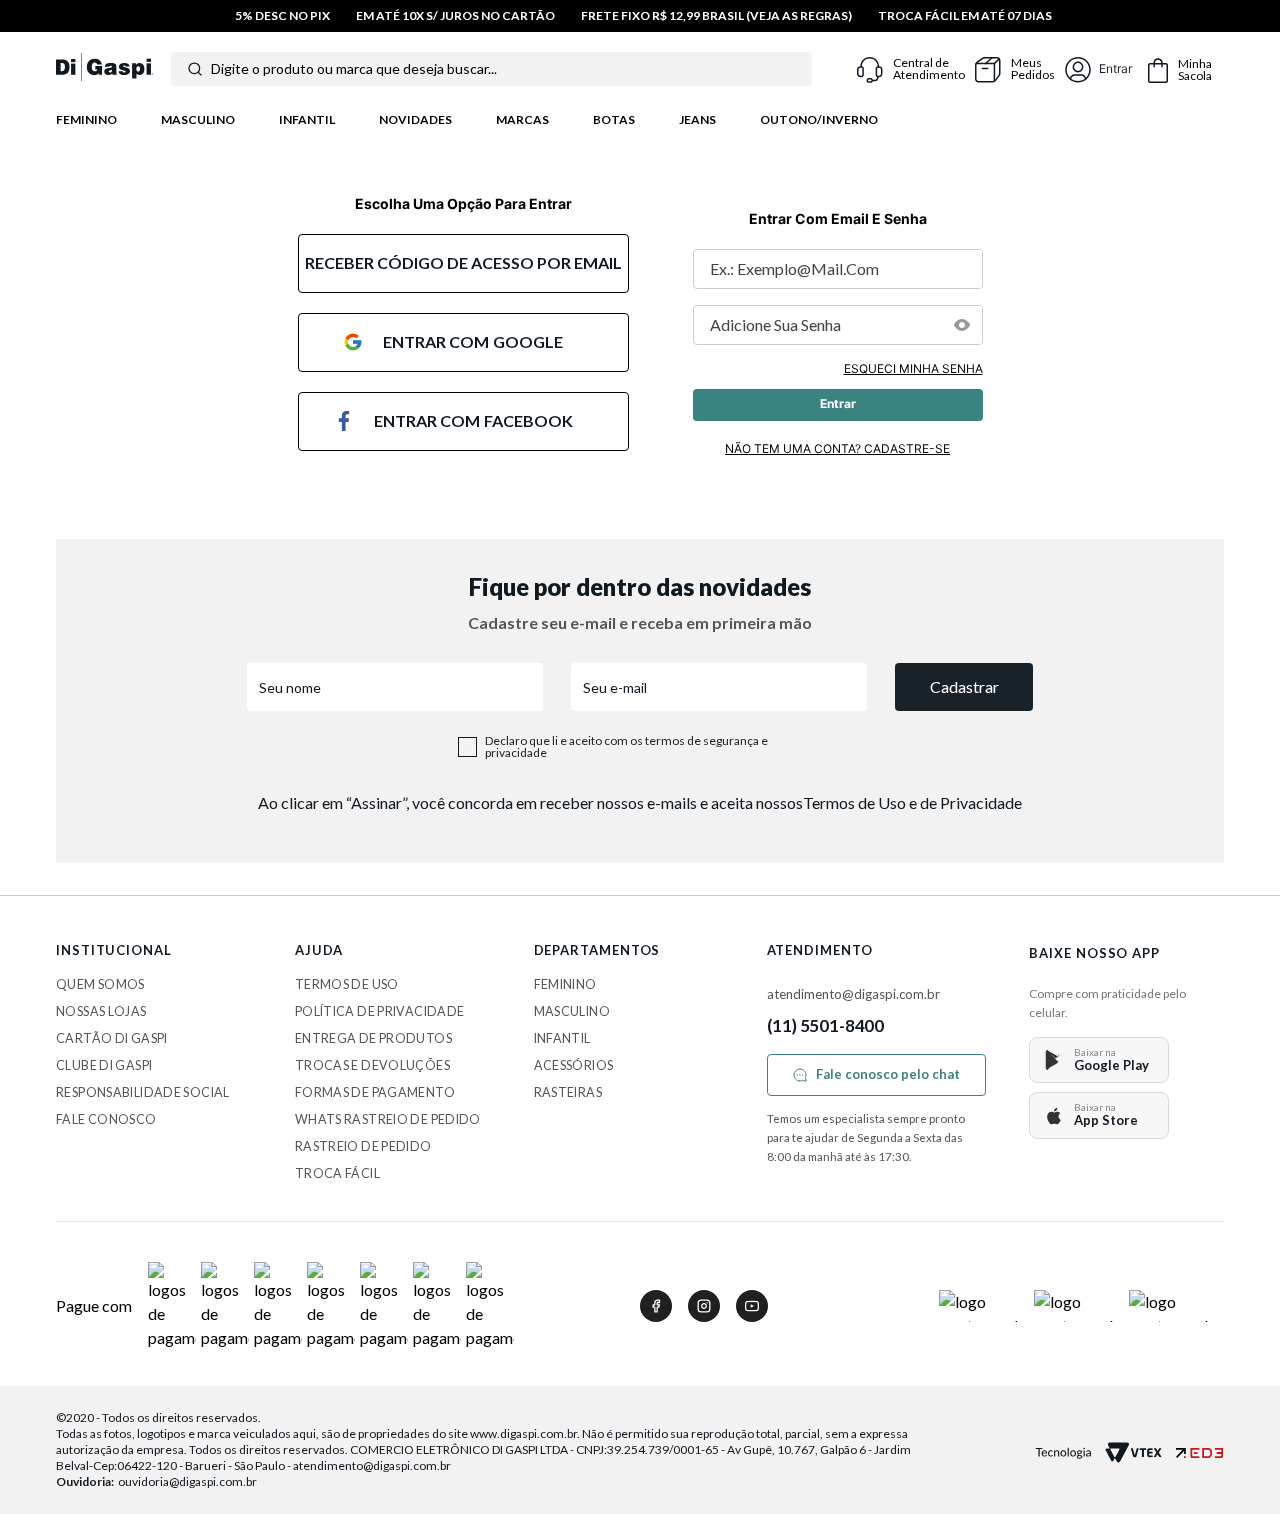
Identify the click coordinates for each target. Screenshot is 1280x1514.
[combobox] (491, 69)
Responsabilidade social (143, 1092)
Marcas (522, 119)
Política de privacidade (380, 1011)
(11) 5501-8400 (826, 1025)
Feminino (86, 119)
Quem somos (100, 984)
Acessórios (574, 1065)
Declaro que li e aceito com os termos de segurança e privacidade (626, 747)
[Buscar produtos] (195, 69)
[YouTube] (752, 1306)
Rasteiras (568, 1092)
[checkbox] (468, 747)
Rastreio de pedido (363, 1146)
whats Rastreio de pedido (388, 1119)
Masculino (198, 119)
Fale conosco (106, 1119)
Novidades (415, 119)
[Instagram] (704, 1306)
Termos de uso (347, 984)
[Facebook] (656, 1306)
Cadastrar (964, 686)
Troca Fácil (337, 1173)
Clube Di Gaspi (104, 1065)
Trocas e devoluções (372, 1065)
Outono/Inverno (819, 119)
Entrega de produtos (373, 1038)
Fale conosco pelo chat (888, 1074)
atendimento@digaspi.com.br (853, 994)
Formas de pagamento (375, 1092)
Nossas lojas (101, 1011)
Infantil (307, 119)
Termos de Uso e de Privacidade (912, 802)
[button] (962, 325)
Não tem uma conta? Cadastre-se (837, 448)
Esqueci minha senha (913, 368)
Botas (614, 119)
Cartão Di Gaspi (112, 1038)
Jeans (697, 119)
